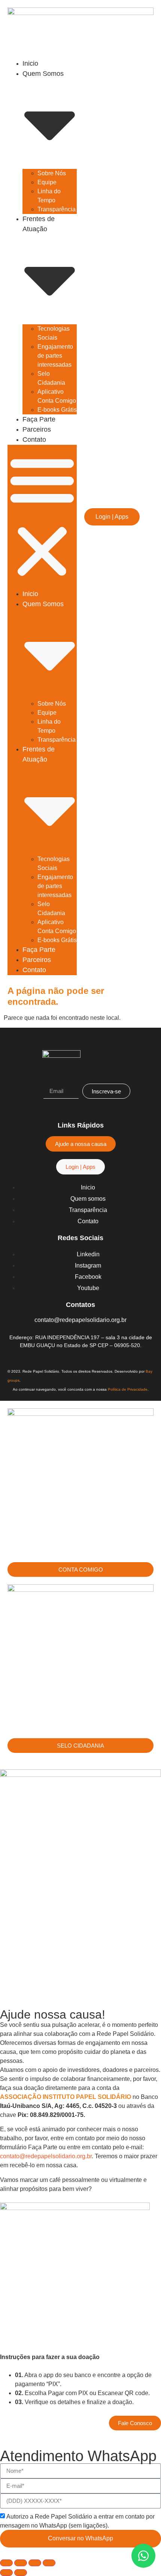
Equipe (47, 182)
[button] (42, 517)
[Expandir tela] (21, 2563)
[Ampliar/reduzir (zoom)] (6, 2563)
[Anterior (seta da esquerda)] (6, 2573)
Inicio (30, 63)
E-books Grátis (57, 410)
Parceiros (37, 429)
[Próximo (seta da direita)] (21, 2573)
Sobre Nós (52, 173)
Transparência (57, 209)
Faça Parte (39, 419)
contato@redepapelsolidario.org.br (46, 2156)
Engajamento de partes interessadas (55, 356)
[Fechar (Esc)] (49, 2563)
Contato (34, 440)
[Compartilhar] (35, 2563)
